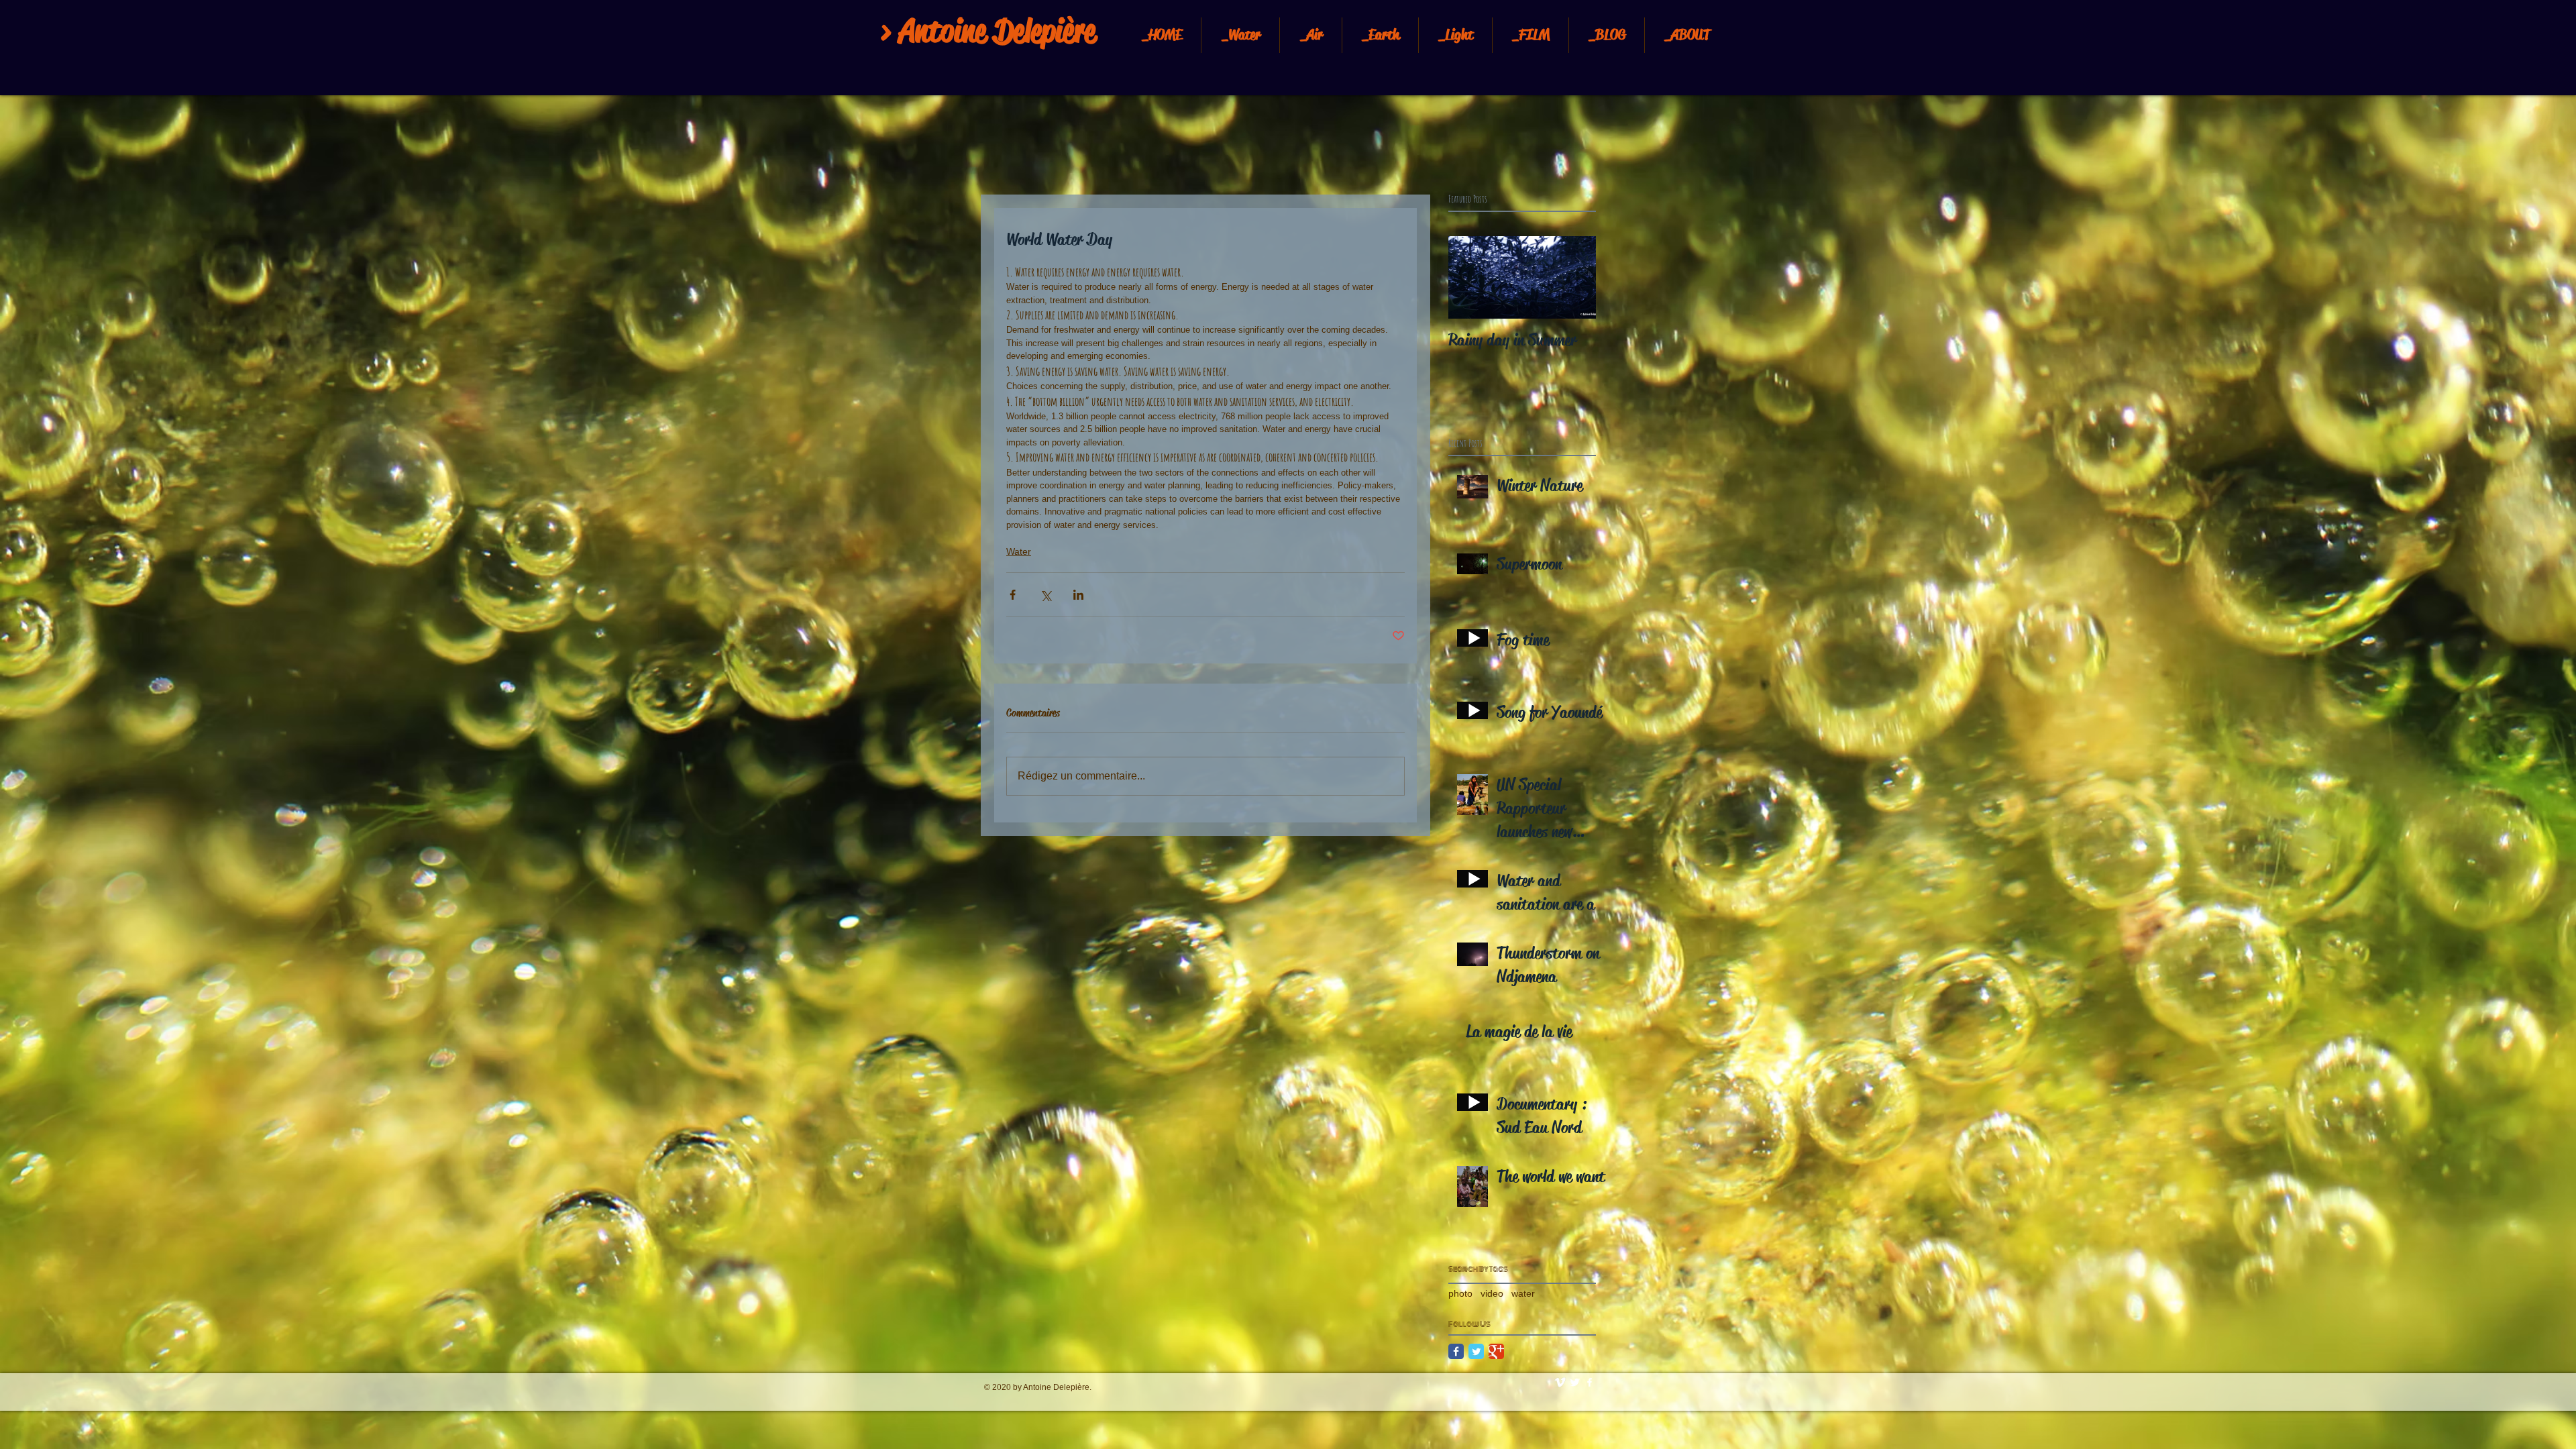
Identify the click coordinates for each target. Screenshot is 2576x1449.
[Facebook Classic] (1456, 1351)
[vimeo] (1560, 1382)
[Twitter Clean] (1575, 1382)
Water (1019, 551)
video (1492, 1293)
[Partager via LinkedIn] (1078, 595)
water (1523, 1293)
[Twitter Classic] (1476, 1351)
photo (1460, 1293)
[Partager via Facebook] (1013, 595)
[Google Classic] (1496, 1351)
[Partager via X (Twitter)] (1045, 595)
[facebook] (1590, 1382)
